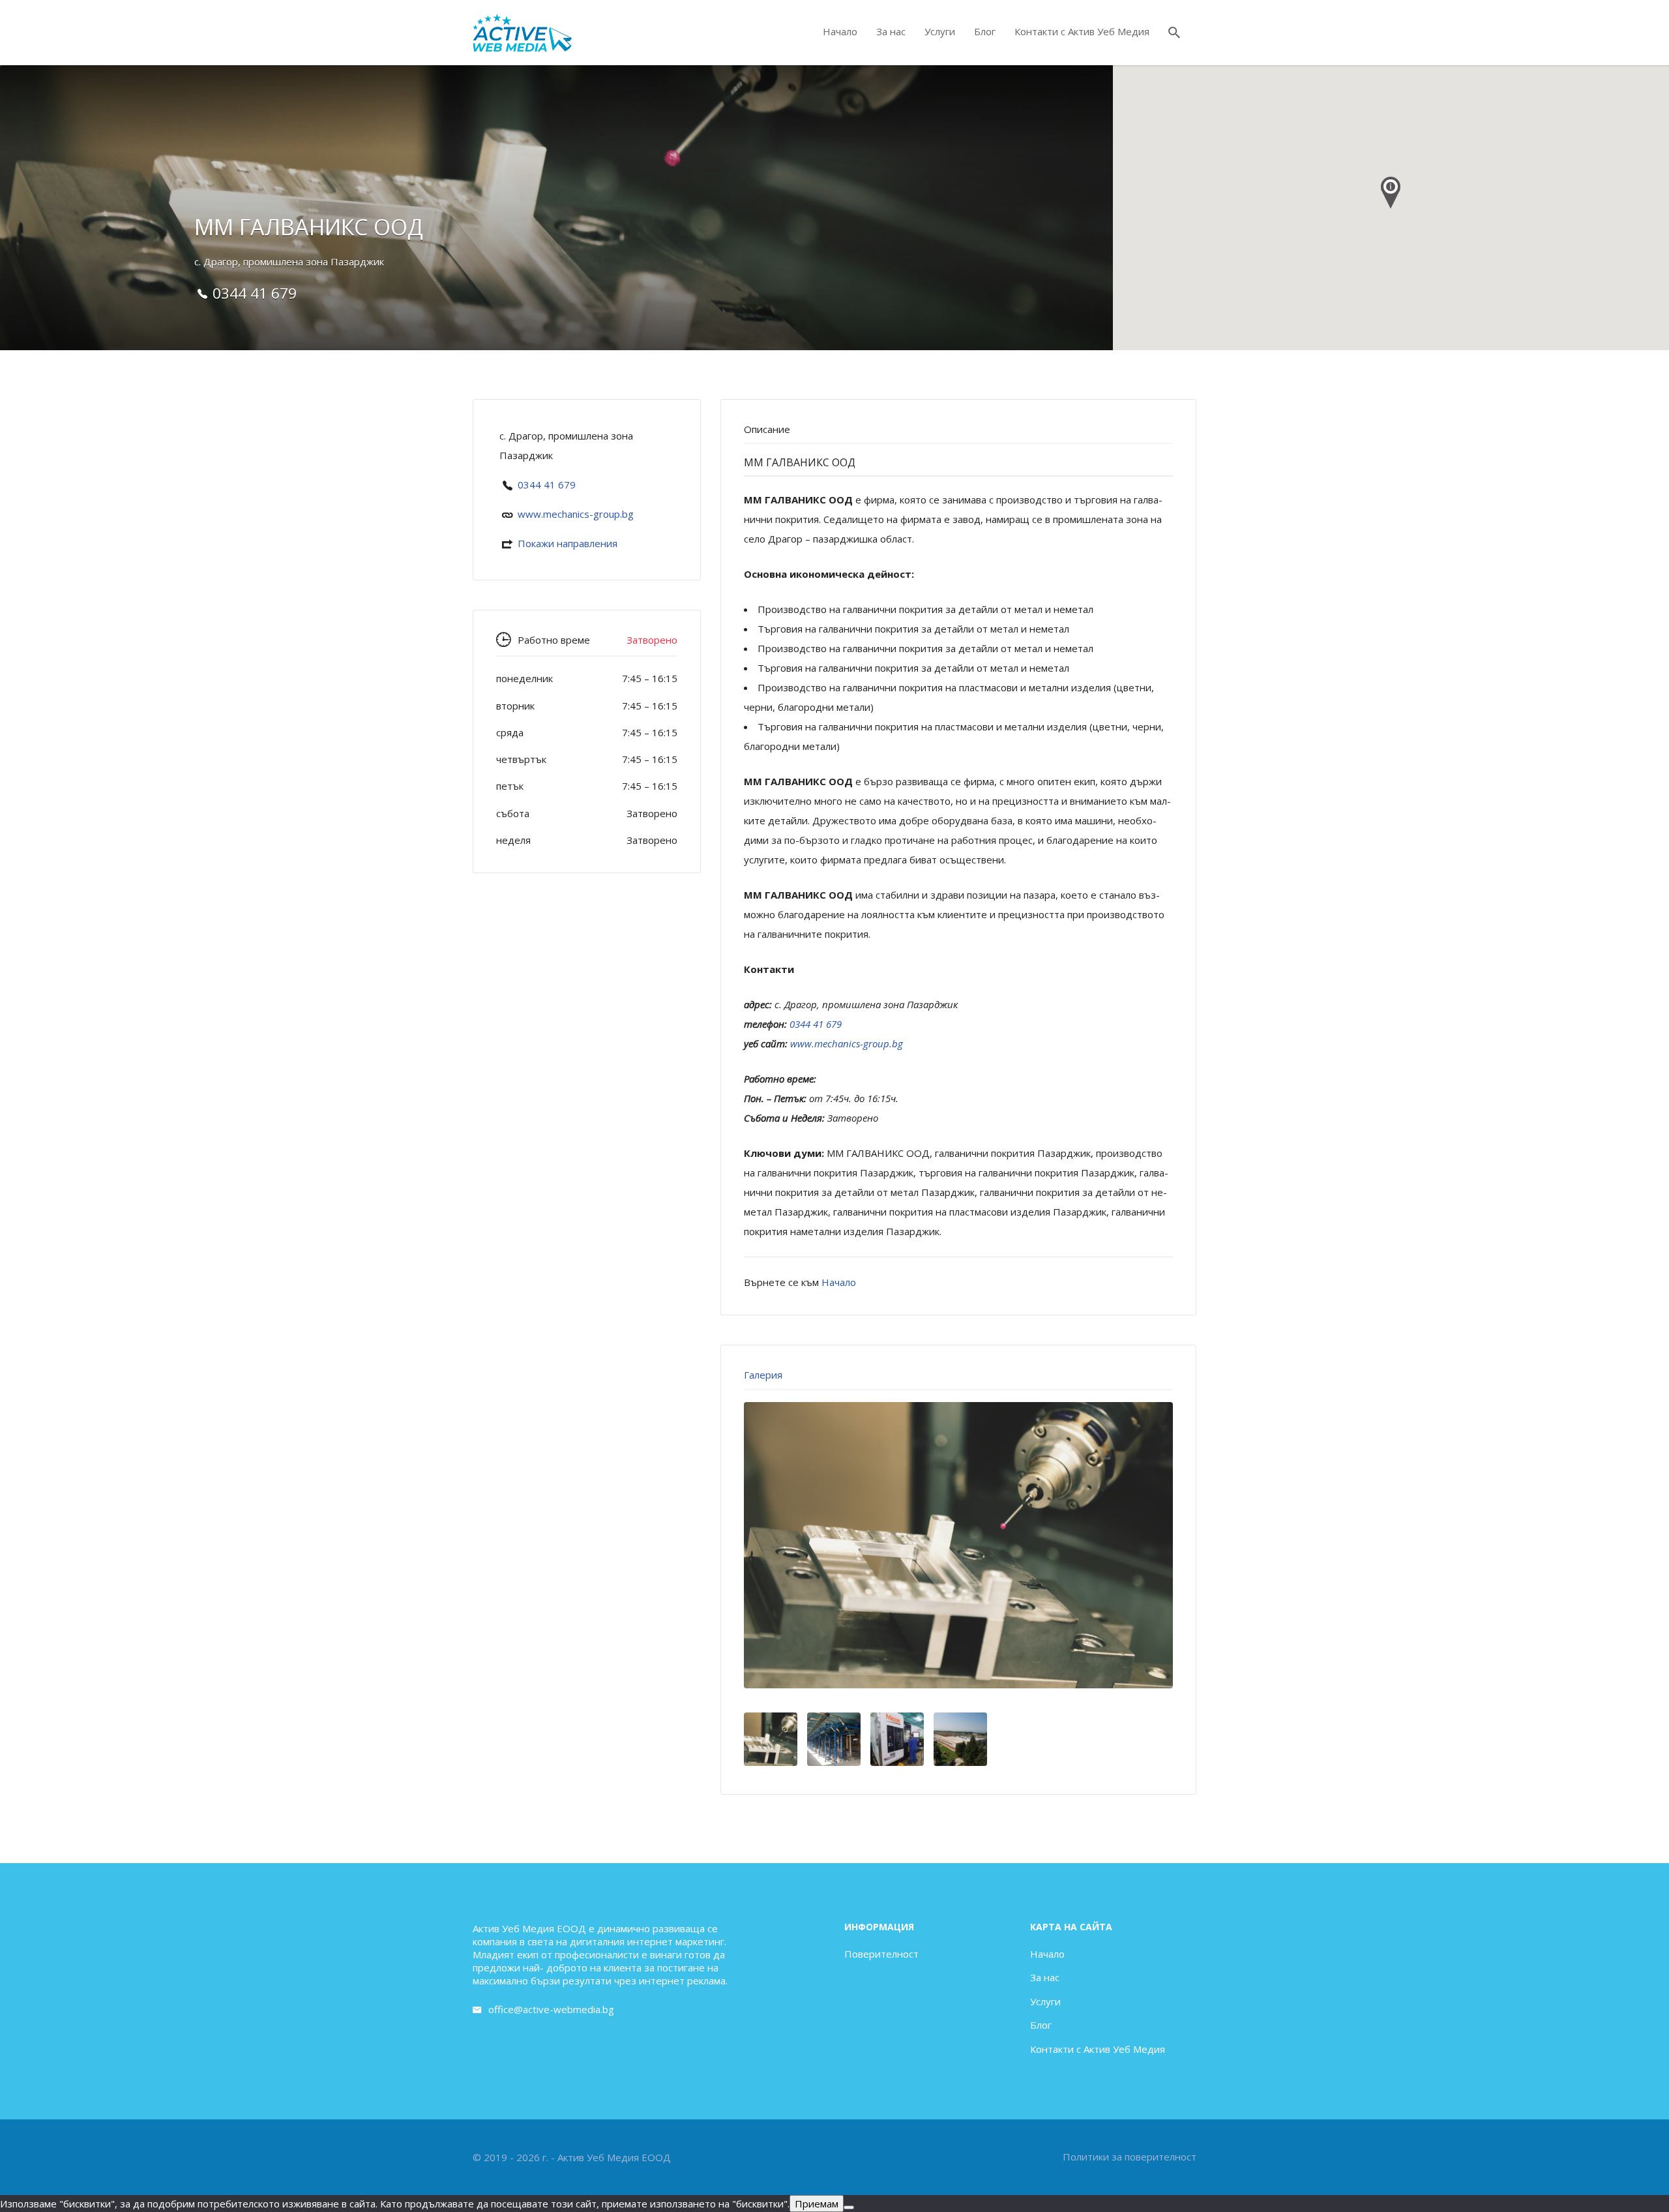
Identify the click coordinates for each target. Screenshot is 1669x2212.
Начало (840, 31)
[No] (849, 2207)
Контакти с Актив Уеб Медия (1082, 31)
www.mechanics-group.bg (576, 514)
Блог (985, 31)
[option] (958, 1545)
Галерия (763, 1375)
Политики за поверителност (1130, 2157)
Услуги (940, 31)
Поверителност (881, 1954)
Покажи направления (568, 543)
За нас (891, 31)
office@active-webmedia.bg (551, 2009)
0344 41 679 (547, 485)
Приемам (817, 2204)
